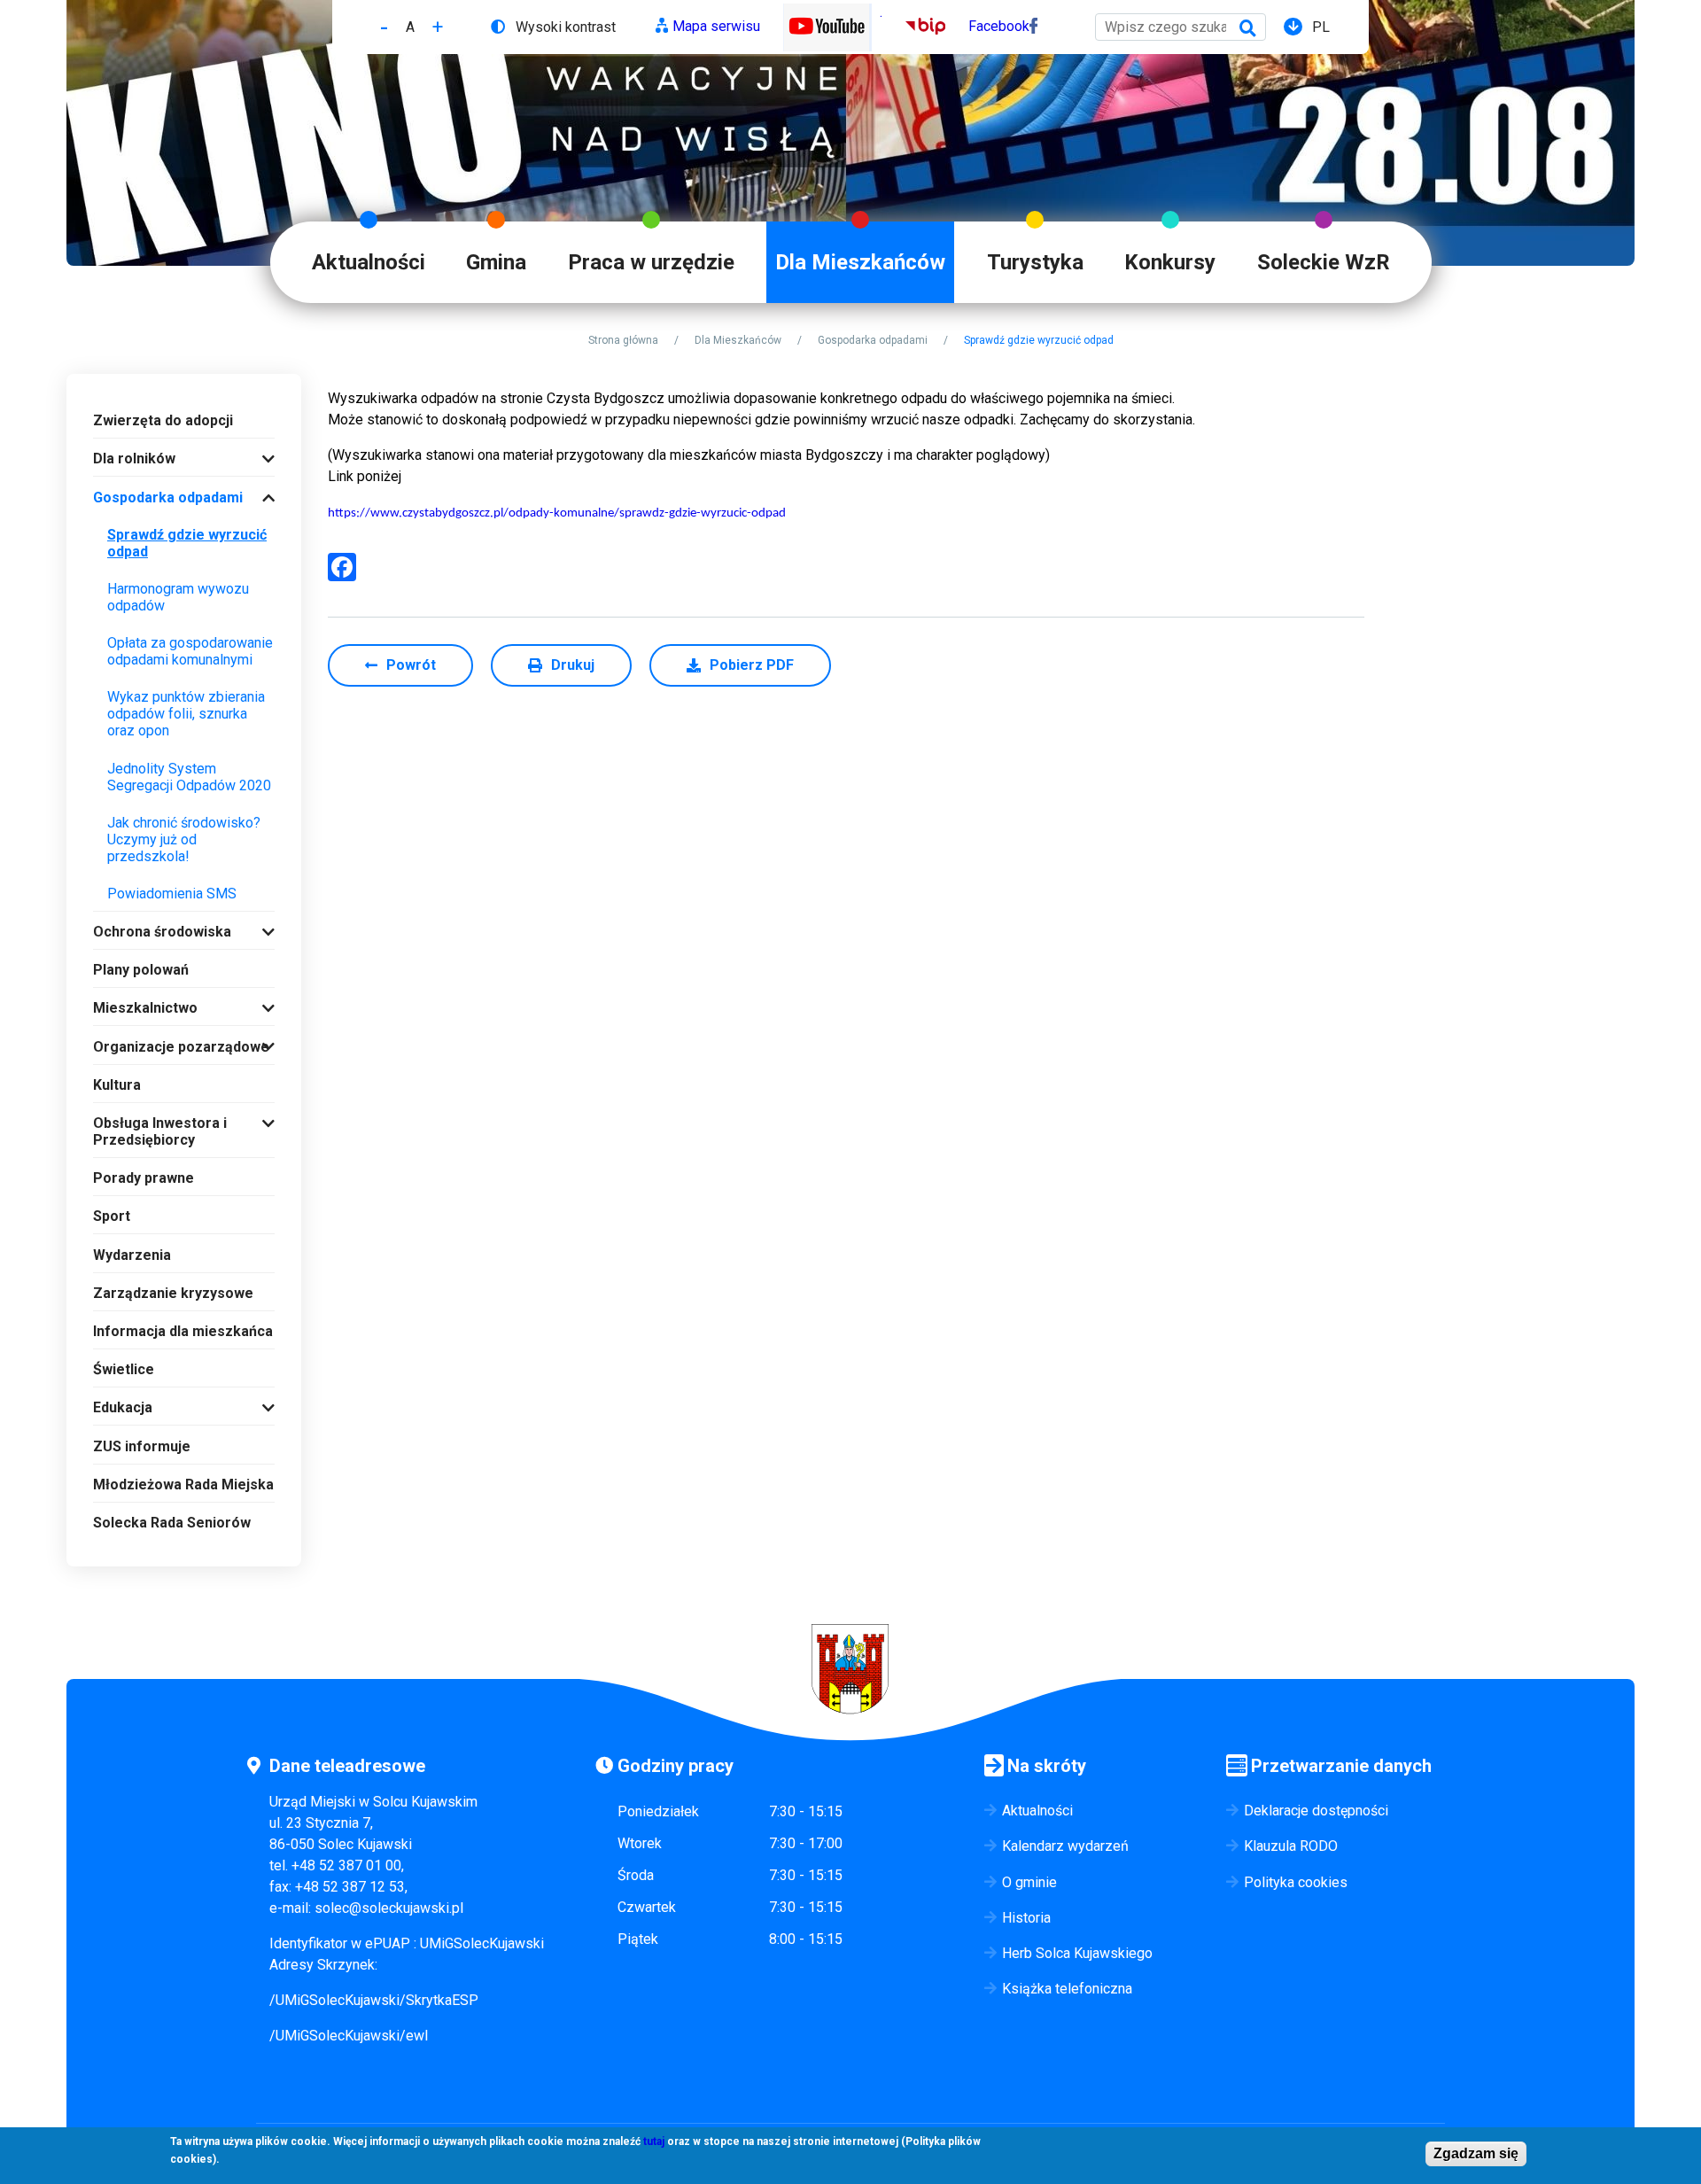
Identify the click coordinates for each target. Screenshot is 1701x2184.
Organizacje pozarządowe (181, 1047)
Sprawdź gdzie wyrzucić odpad (187, 543)
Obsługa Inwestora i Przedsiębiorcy (160, 1131)
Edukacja (123, 1407)
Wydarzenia (132, 1255)
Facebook (999, 26)
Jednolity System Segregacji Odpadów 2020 (189, 777)
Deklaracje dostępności (1316, 1811)
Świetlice (124, 1369)
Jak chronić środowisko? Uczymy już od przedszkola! (184, 839)
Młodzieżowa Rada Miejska (183, 1484)
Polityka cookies (1296, 1882)
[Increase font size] (438, 27)
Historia (1026, 1918)
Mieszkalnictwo (145, 1008)
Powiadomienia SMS (172, 894)
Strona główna (623, 340)
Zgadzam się (1476, 2153)
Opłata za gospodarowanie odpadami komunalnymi (190, 651)
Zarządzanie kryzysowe (173, 1293)
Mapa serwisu (716, 26)
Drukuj (573, 665)
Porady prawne (144, 1178)
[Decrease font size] (384, 27)
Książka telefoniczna (1067, 1989)
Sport (112, 1216)
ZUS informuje (142, 1446)
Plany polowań (141, 970)
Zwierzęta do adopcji (163, 420)
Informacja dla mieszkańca (183, 1331)
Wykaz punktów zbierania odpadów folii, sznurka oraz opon (186, 714)
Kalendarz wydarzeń (1065, 1846)
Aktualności (369, 262)
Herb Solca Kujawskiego (1077, 1953)
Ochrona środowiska (162, 932)
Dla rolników (134, 459)
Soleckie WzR (1324, 262)
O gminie (1029, 1882)
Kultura (117, 1085)
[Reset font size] (410, 27)
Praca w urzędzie (651, 262)
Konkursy (1170, 262)
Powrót (411, 665)
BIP (917, 26)
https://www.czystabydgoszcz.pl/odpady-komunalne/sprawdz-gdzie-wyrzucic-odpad (557, 513)
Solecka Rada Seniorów (172, 1523)
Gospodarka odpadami (873, 340)
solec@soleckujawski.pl (389, 1908)
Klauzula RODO (1291, 1846)
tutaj (654, 2141)
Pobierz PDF (752, 665)
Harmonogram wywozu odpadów (178, 597)
